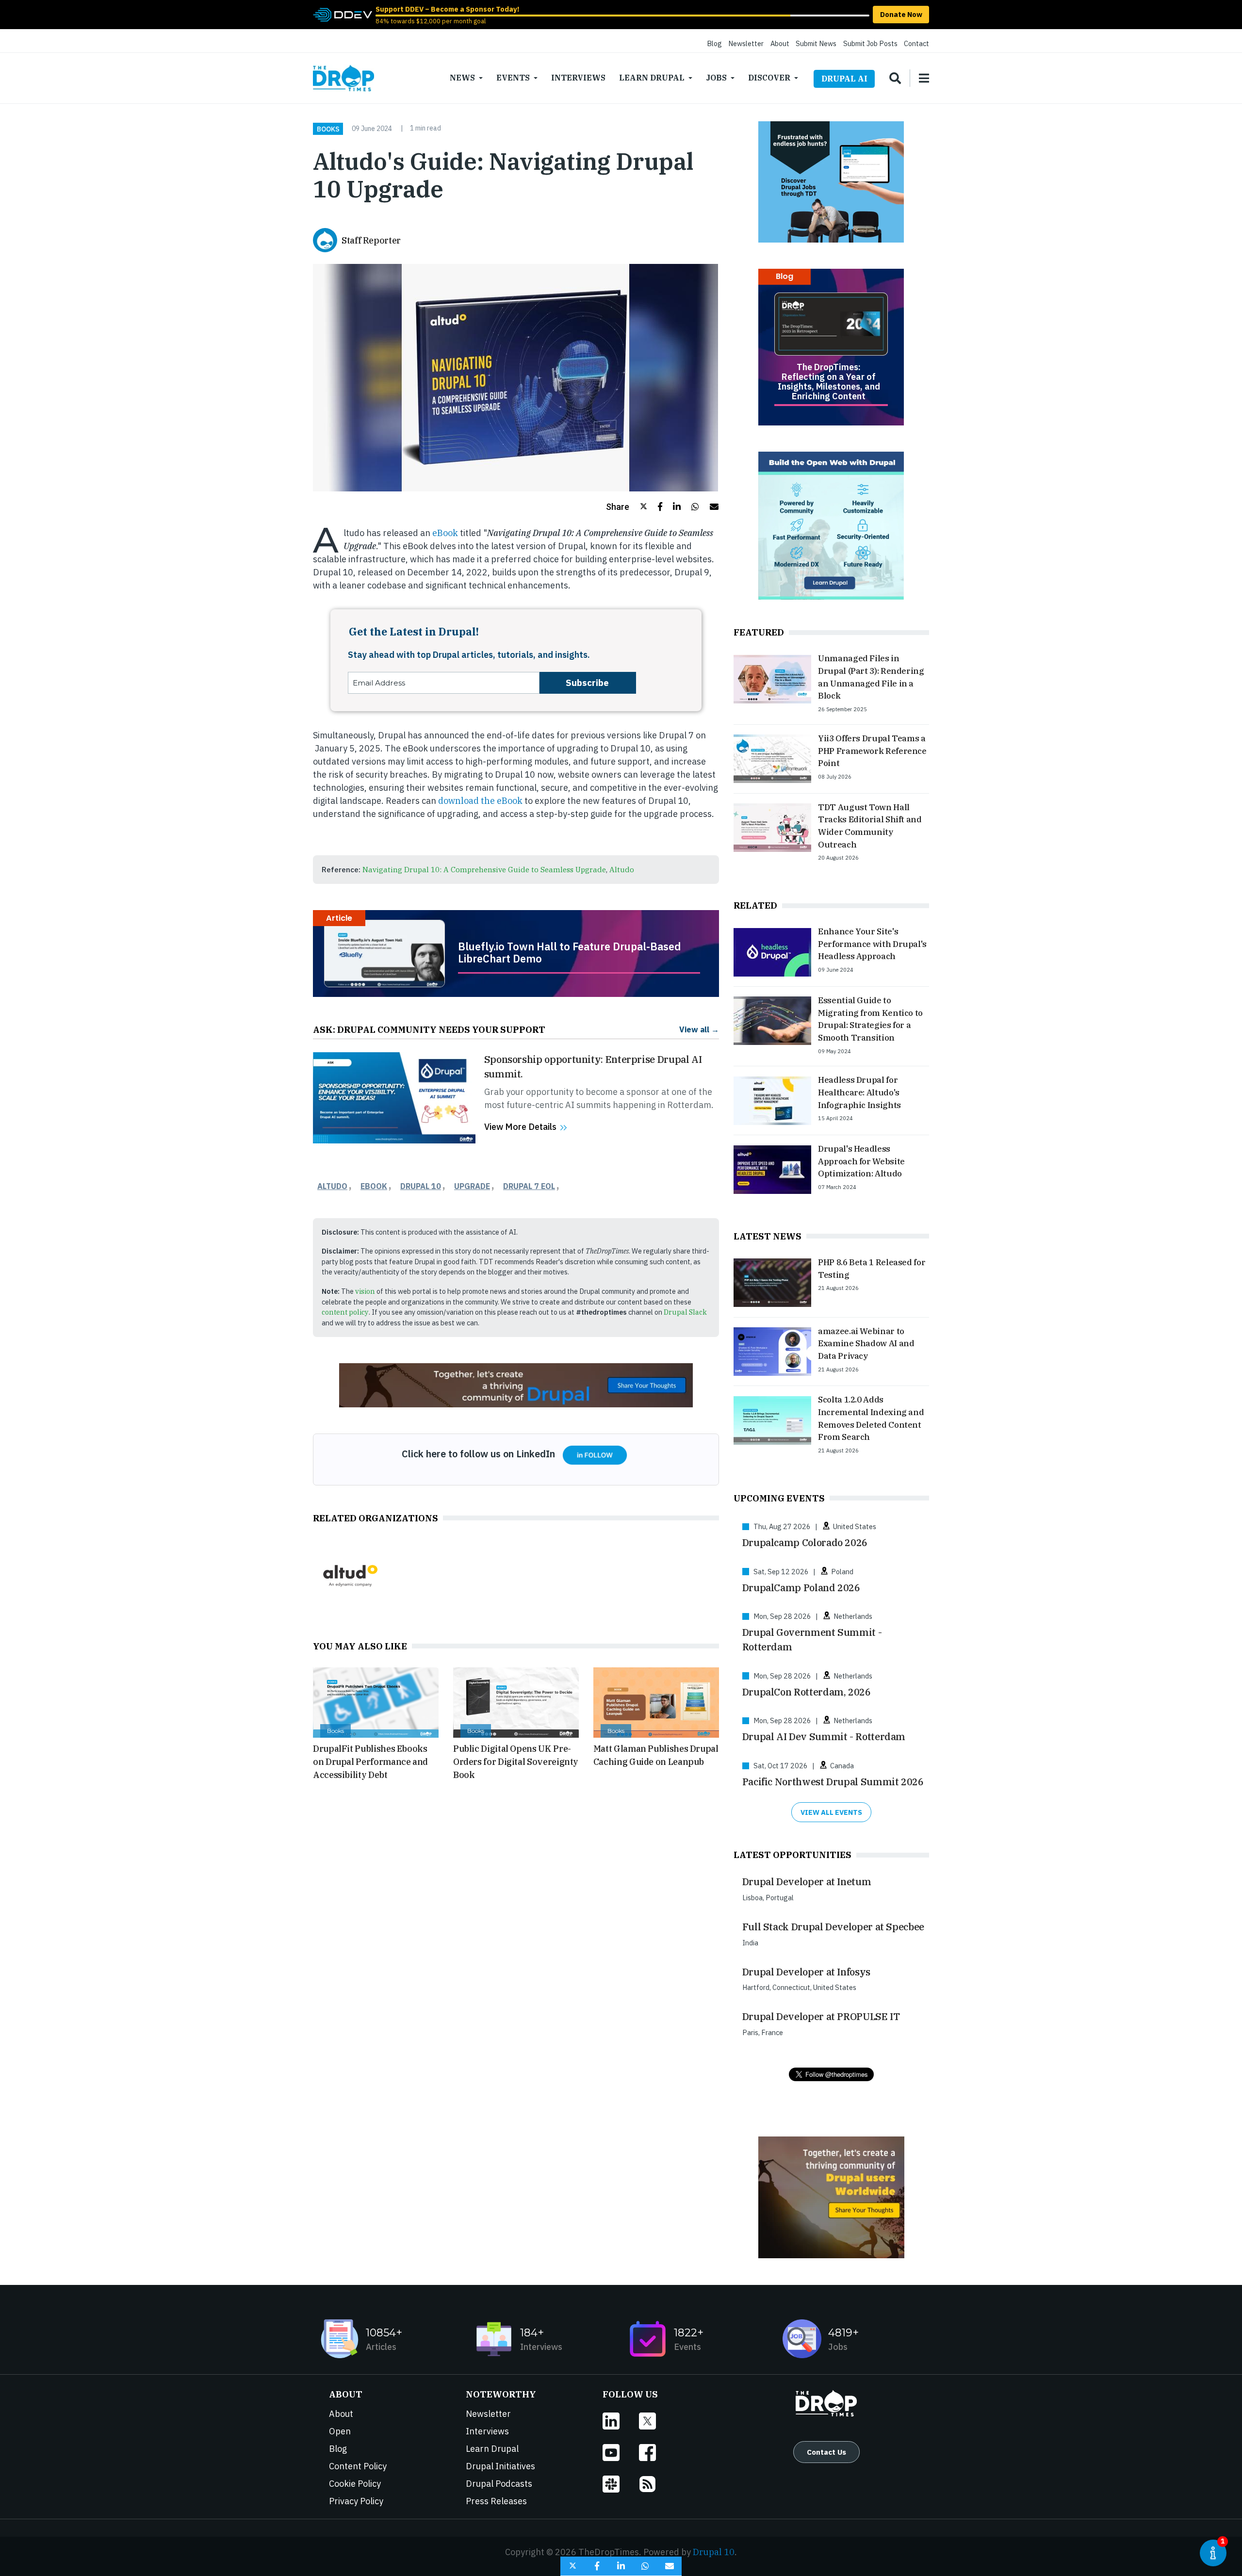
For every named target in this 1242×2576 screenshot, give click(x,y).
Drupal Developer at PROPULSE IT (821, 2016)
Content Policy (358, 2466)
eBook (445, 533)
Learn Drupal (652, 78)
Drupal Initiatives (500, 2466)
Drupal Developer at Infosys (806, 1972)
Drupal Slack (685, 1312)
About (780, 43)
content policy (345, 1312)
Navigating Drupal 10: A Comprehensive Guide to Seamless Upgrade (484, 869)
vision (365, 1291)
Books (328, 129)
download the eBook (480, 801)
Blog (714, 43)
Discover (769, 78)
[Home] (343, 78)
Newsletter (746, 43)
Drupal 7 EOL (529, 1186)
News (462, 78)
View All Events (831, 1812)
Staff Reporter (371, 240)
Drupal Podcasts (499, 2484)
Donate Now (901, 14)
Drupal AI (844, 79)
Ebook (374, 1186)
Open (340, 2431)
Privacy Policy (356, 2501)
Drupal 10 (421, 1186)
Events (513, 78)
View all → (699, 1029)
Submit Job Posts (870, 43)
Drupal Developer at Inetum (807, 1882)
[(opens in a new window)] (343, 14)
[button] (627, 507)
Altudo (622, 869)
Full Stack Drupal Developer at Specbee (833, 1927)
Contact (916, 43)
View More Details (520, 1127)
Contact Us (826, 2452)
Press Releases (496, 2501)
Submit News (816, 43)
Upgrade (472, 1186)
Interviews (578, 78)
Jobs (716, 78)
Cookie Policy (355, 2484)
